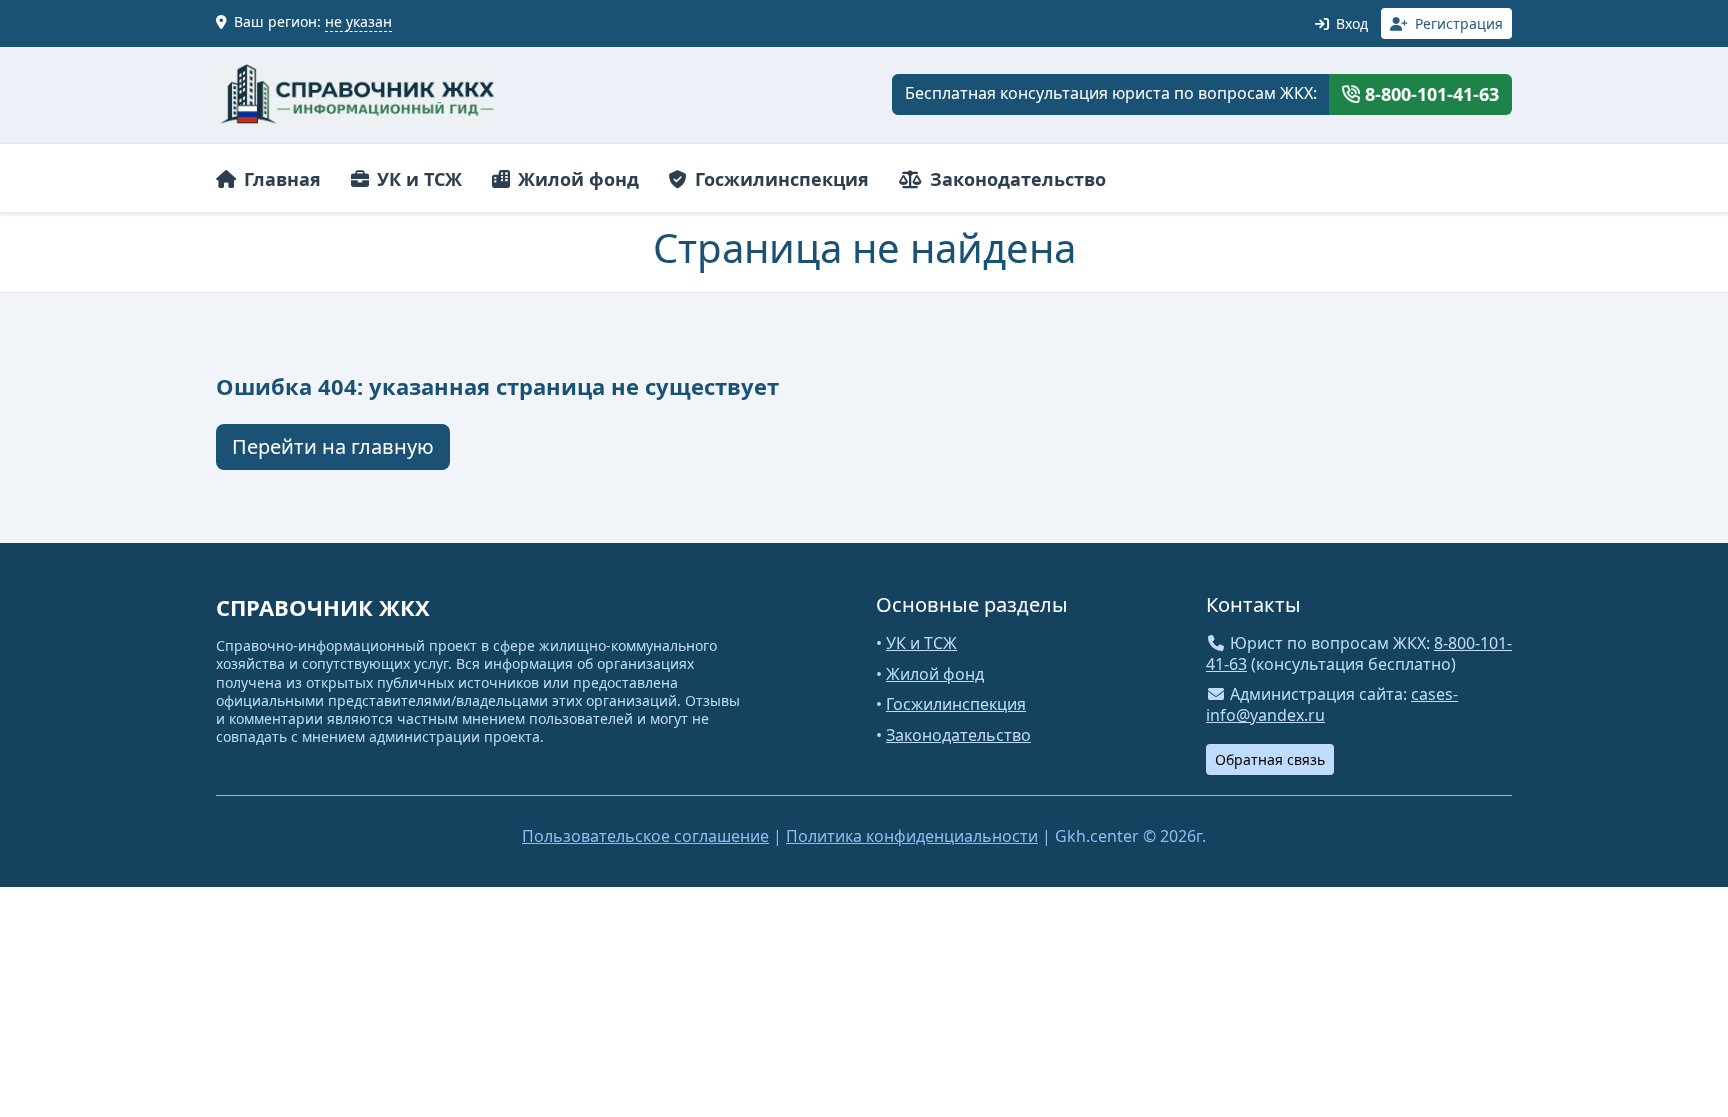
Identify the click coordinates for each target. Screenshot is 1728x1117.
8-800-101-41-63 (1429, 94)
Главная (280, 179)
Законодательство (1015, 179)
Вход (1350, 23)
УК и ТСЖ (417, 179)
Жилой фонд (576, 179)
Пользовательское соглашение (645, 836)
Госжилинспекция (779, 179)
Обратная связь (1270, 759)
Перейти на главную (333, 446)
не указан (358, 21)
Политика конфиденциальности (912, 836)
